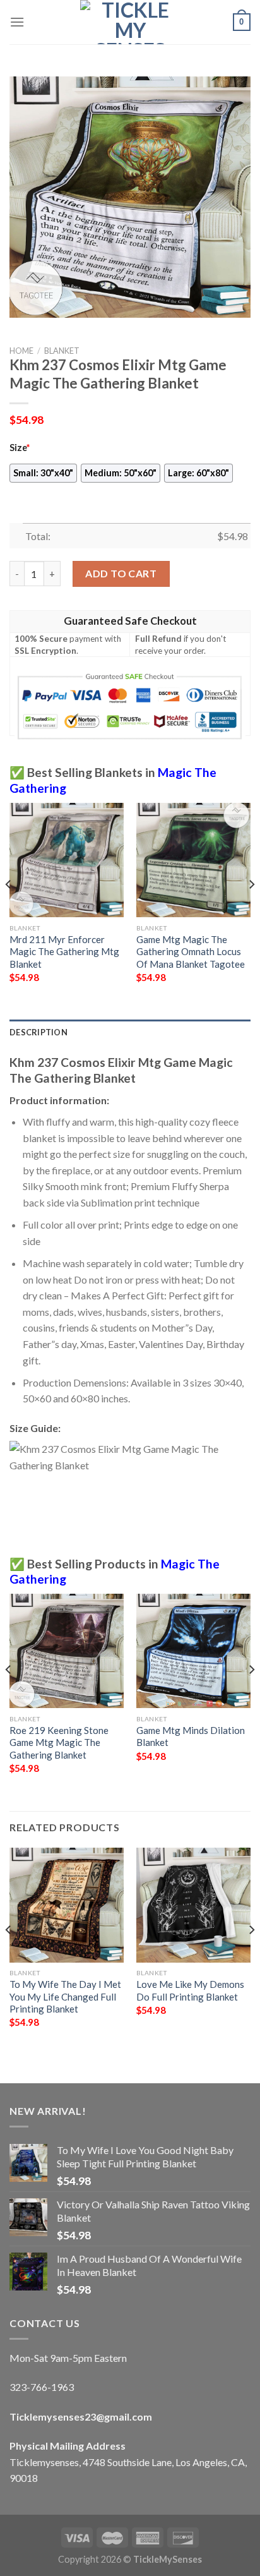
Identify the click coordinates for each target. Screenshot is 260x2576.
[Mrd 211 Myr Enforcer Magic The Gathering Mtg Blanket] (67, 860)
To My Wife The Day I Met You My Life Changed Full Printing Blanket (65, 1996)
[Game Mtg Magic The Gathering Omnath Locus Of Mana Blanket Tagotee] (193, 860)
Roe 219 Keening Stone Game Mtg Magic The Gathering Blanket (59, 1742)
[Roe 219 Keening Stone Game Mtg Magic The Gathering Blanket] (67, 1651)
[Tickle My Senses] (130, 22)
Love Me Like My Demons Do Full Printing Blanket (190, 1990)
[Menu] (17, 22)
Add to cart (121, 573)
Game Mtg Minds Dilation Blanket (191, 1736)
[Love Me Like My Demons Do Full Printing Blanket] (193, 1905)
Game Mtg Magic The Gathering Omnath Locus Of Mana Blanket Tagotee (191, 952)
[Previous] (9, 910)
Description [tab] (38, 1032)
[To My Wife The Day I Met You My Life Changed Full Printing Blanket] (67, 1905)
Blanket (62, 351)
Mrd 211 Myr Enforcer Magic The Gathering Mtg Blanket (64, 952)
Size (20, 448)
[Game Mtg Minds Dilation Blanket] (193, 1651)
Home (21, 351)
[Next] (251, 910)
